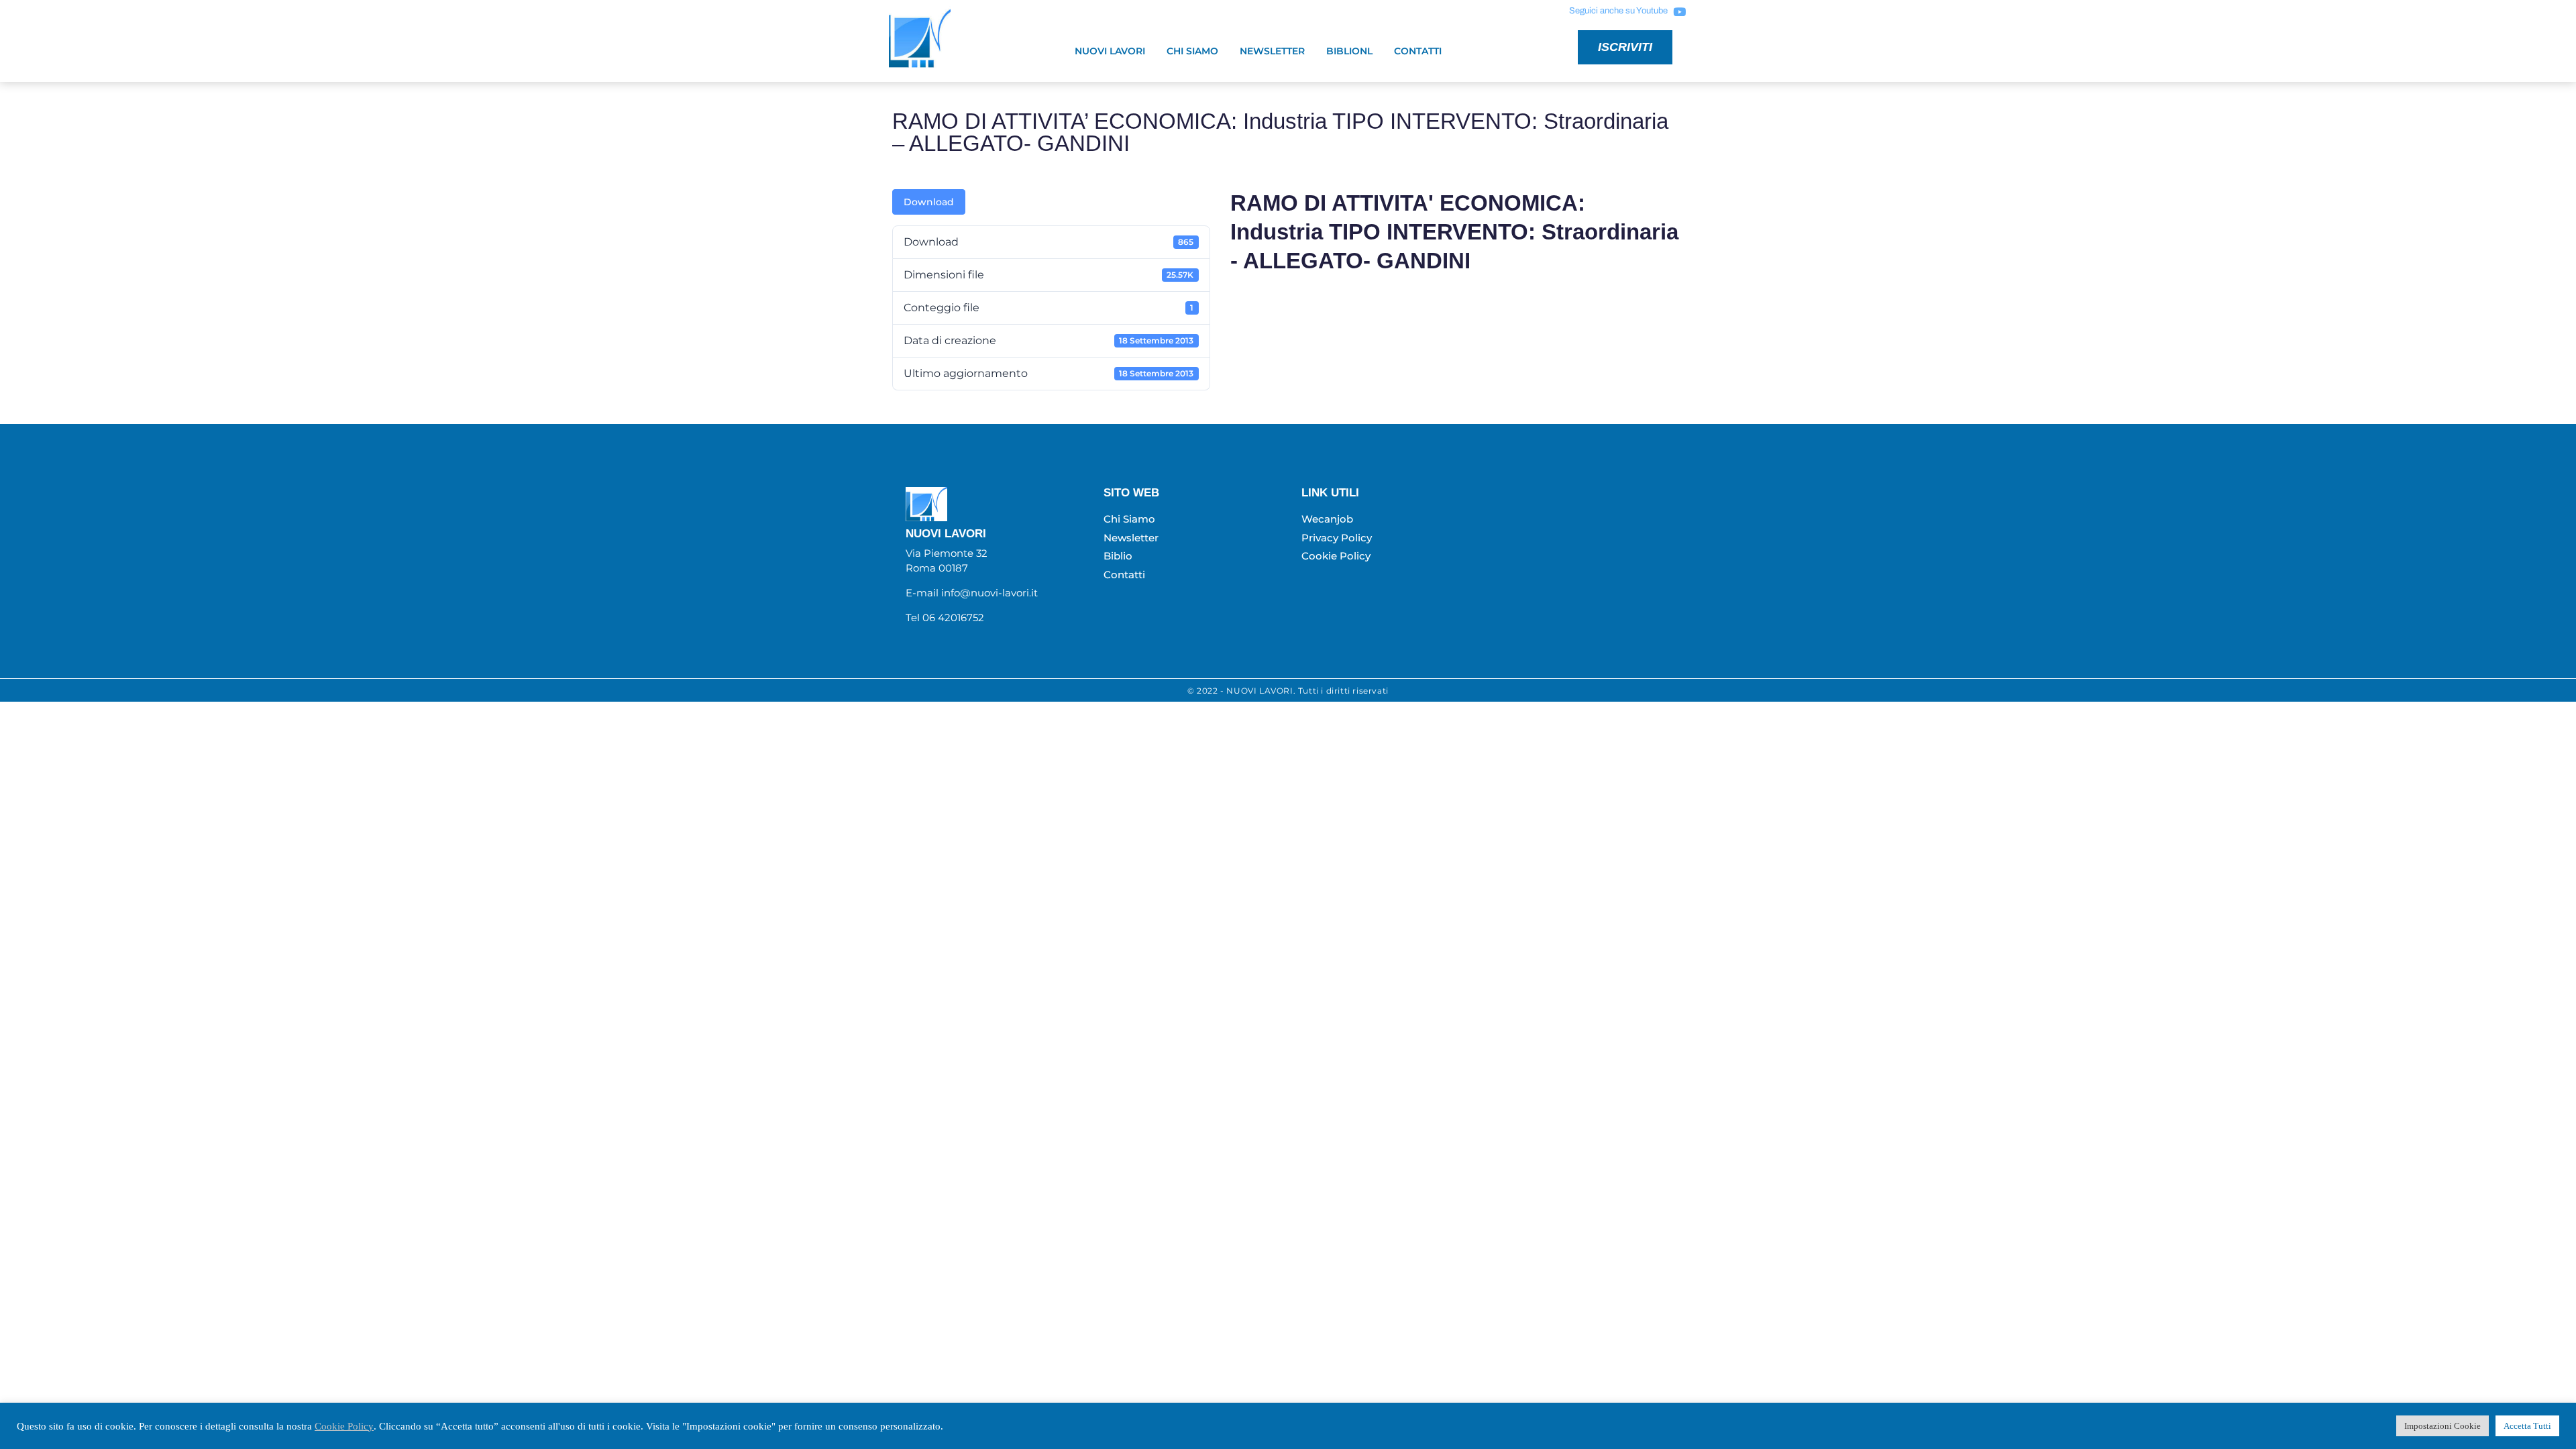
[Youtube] (1679, 11)
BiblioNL (1349, 51)
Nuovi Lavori (1110, 51)
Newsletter (1272, 51)
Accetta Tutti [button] (2527, 1426)
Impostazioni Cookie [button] (2443, 1426)
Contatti (1418, 51)
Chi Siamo (1192, 51)
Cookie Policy (344, 1426)
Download (929, 202)
